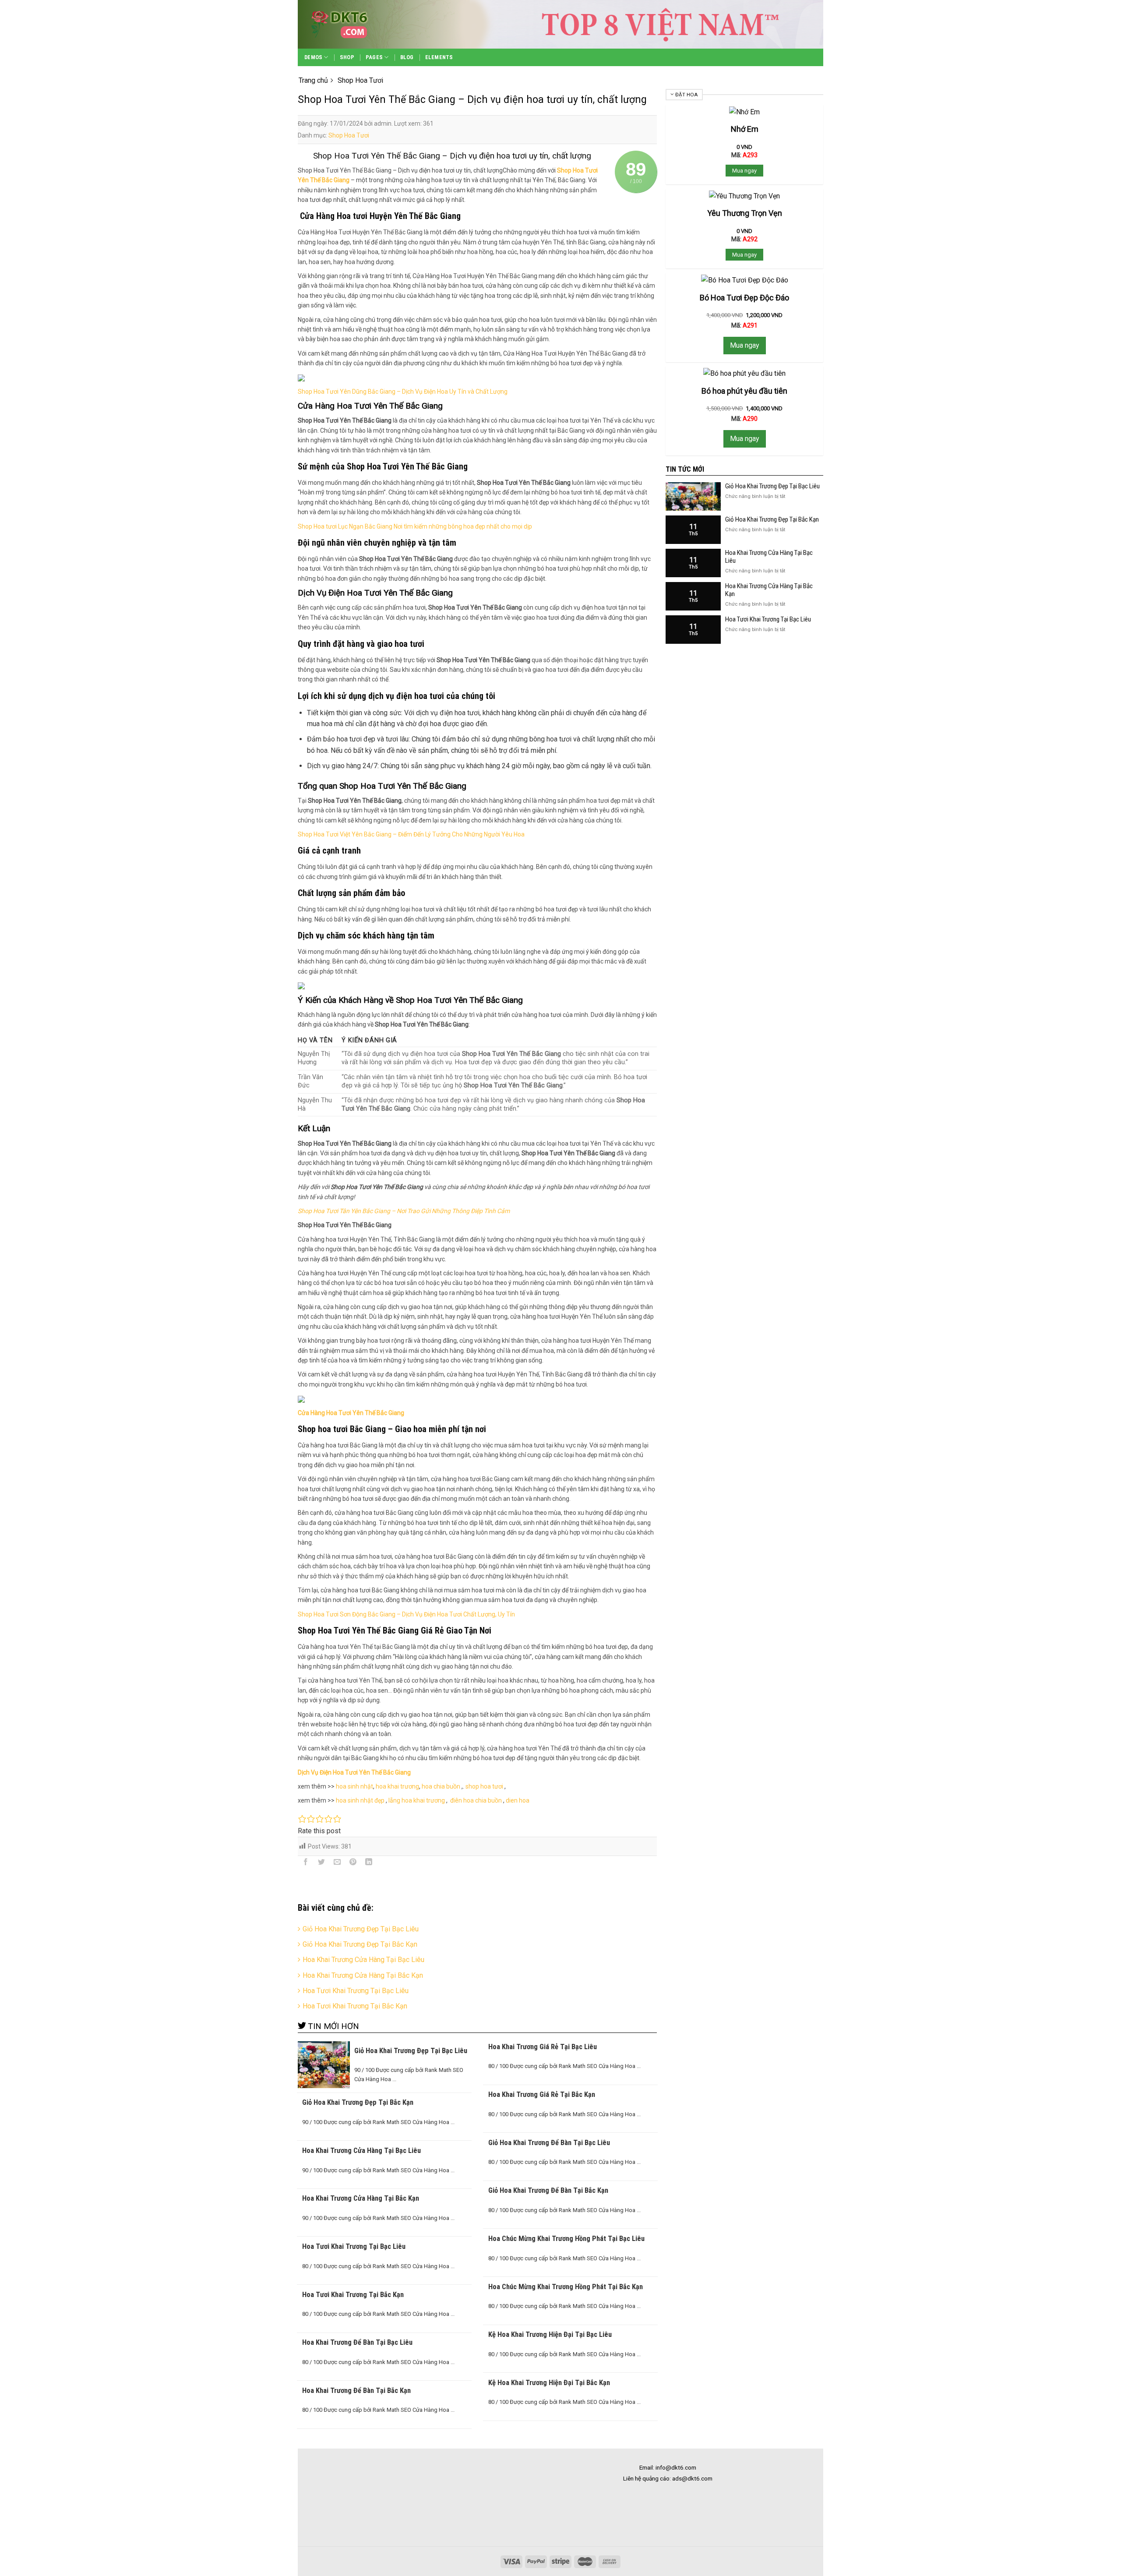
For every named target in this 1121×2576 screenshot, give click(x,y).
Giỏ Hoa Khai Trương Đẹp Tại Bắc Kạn (360, 1944)
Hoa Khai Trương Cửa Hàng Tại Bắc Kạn (363, 1975)
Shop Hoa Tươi (349, 135)
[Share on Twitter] (322, 1863)
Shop (347, 57)
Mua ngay (744, 171)
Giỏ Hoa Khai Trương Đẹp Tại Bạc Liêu (361, 1929)
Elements (439, 57)
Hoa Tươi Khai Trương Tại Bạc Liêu (356, 1991)
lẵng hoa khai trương (417, 1800)
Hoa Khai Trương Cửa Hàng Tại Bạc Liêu (363, 1960)
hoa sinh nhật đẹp (360, 1800)
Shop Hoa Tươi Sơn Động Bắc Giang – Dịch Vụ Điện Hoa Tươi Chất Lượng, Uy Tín (406, 1614)
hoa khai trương (397, 1786)
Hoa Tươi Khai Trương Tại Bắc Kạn (355, 2006)
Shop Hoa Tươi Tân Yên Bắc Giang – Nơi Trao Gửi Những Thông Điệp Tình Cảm (404, 1211)
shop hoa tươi (484, 1786)
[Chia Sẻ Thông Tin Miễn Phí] (355, 24)
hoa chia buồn (441, 1786)
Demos (313, 57)
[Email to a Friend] (337, 1863)
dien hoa (518, 1800)
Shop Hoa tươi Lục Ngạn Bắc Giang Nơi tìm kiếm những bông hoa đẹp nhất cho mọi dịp (415, 526)
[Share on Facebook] (306, 1863)
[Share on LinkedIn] (369, 1863)
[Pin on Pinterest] (353, 1863)
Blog (407, 57)
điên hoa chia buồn (475, 1800)
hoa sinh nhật (354, 1786)
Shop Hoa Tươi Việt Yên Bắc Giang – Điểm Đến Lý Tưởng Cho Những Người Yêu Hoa (411, 834)
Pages (374, 57)
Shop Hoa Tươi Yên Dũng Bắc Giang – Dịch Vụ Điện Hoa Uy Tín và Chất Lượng (403, 392)
